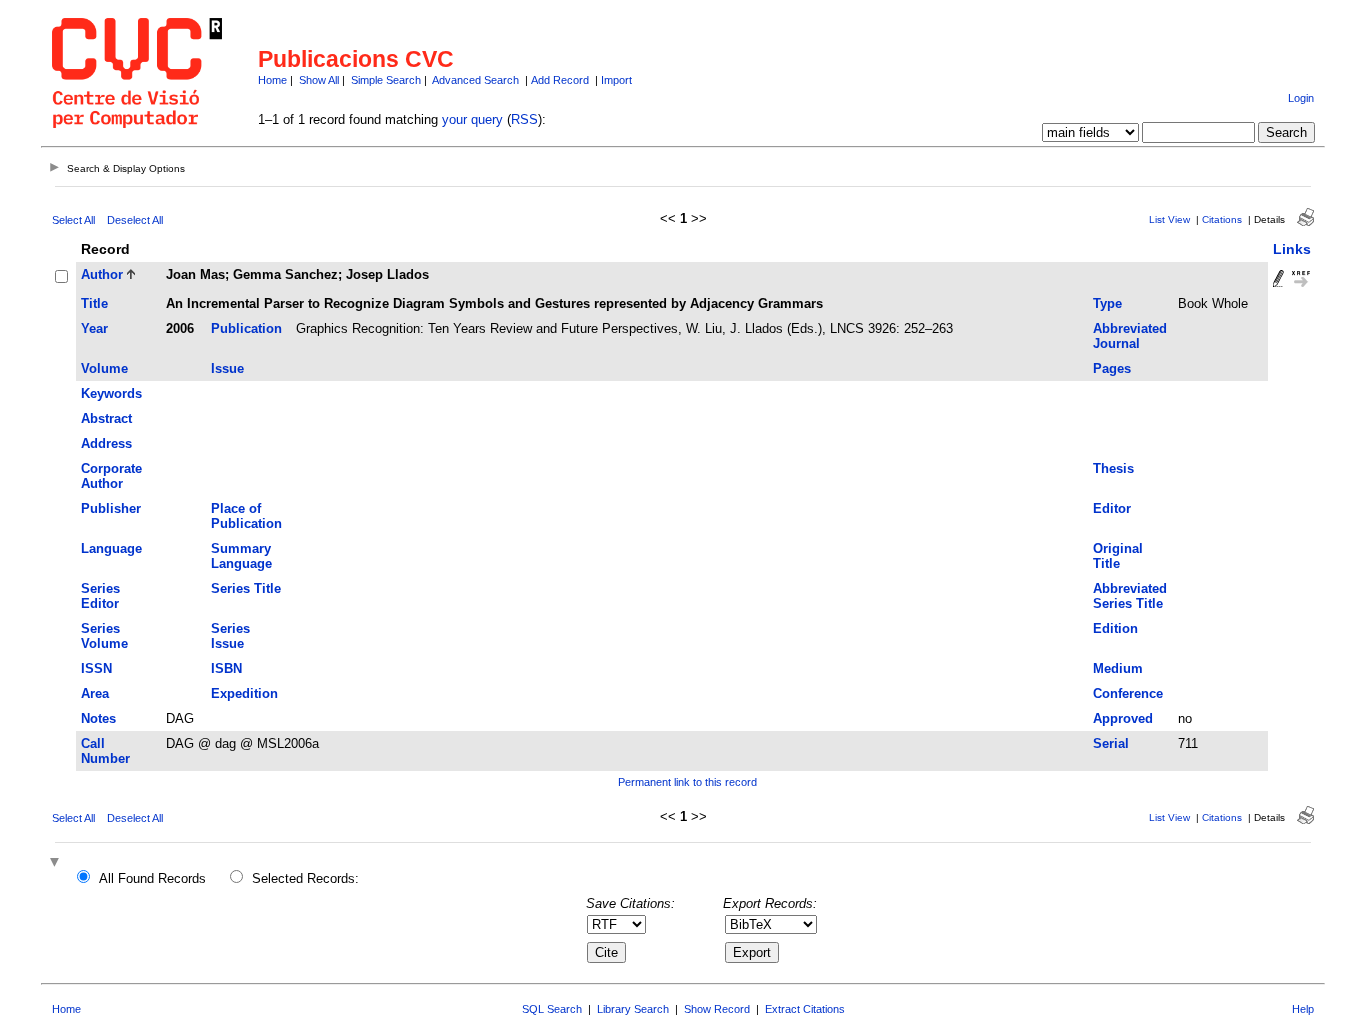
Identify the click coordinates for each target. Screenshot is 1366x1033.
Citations (1222, 219)
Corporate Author (111, 476)
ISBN (226, 668)
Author (102, 274)
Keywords (111, 393)
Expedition (244, 693)
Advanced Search (475, 80)
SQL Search (552, 1009)
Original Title (1118, 556)
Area (95, 693)
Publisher (111, 508)
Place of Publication (246, 516)
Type (1107, 303)
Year (94, 328)
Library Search (633, 1009)
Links (1292, 249)
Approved (1123, 718)
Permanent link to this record (687, 782)
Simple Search (386, 80)
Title (94, 303)
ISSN (96, 668)
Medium (1118, 668)
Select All (73, 220)
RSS (524, 119)
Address (106, 443)
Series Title (246, 588)
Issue (227, 368)
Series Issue (230, 636)
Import (616, 80)
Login (1301, 98)
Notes (98, 718)
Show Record (717, 1009)
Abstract (106, 418)
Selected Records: (305, 878)
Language (111, 548)
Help (1303, 1009)
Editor (1112, 508)
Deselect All (135, 220)
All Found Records (152, 878)
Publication (246, 328)
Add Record (560, 80)
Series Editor (100, 596)
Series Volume (104, 636)
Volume (104, 368)
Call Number (105, 751)
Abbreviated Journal (1130, 336)
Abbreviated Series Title (1130, 596)
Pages (1112, 368)
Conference (1128, 693)
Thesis (1113, 468)
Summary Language (241, 556)
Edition (1115, 628)
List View (1169, 219)
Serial (1111, 743)
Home (272, 80)
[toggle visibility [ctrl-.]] (57, 863)
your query (472, 119)
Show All (319, 80)
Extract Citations (805, 1009)
